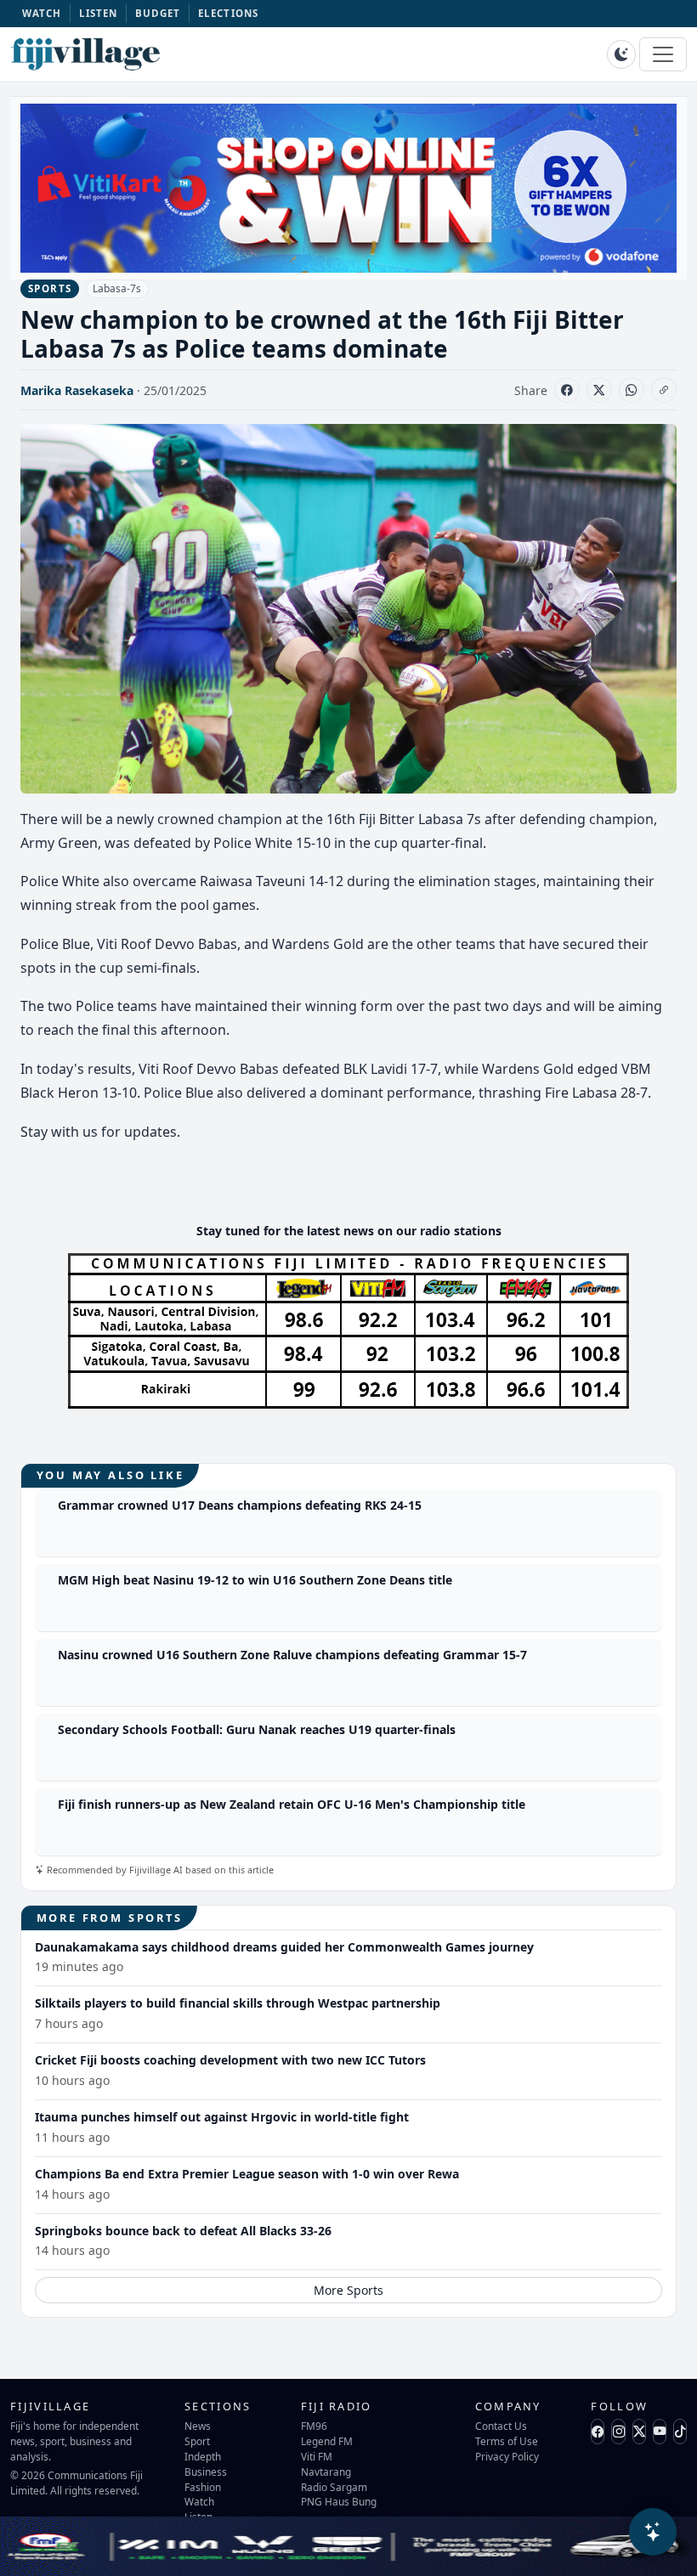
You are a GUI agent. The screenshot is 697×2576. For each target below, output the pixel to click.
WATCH (42, 13)
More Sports (348, 2290)
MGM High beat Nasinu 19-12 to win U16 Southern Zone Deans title (255, 1580)
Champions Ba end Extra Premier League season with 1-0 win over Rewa (247, 2174)
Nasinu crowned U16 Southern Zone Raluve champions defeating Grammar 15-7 (292, 1655)
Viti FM (317, 2456)
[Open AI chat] (653, 2532)
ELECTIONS (228, 13)
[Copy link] (664, 390)
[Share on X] (599, 390)
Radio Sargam (334, 2487)
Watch (199, 2501)
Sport (197, 2441)
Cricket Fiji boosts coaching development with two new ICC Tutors (230, 2060)
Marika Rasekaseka (77, 390)
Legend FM (327, 2441)
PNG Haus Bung (339, 2501)
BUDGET (158, 13)
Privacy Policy (507, 2456)
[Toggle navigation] (663, 54)
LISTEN (99, 13)
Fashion (203, 2487)
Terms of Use (507, 2441)
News (198, 2426)
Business (206, 2471)
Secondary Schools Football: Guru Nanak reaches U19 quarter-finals (257, 1729)
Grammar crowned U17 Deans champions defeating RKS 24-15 (240, 1505)
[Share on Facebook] (567, 390)
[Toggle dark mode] (621, 54)
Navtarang (326, 2471)
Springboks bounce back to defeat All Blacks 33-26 (183, 2231)
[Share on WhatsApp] (632, 390)
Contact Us (501, 2426)
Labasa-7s (117, 288)
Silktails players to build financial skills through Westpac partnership (238, 2003)
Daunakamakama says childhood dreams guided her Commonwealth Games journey (284, 1947)
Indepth (203, 2456)
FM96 (314, 2426)
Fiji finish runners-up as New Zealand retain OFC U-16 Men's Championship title (292, 1804)
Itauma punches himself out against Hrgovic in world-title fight (222, 2117)
